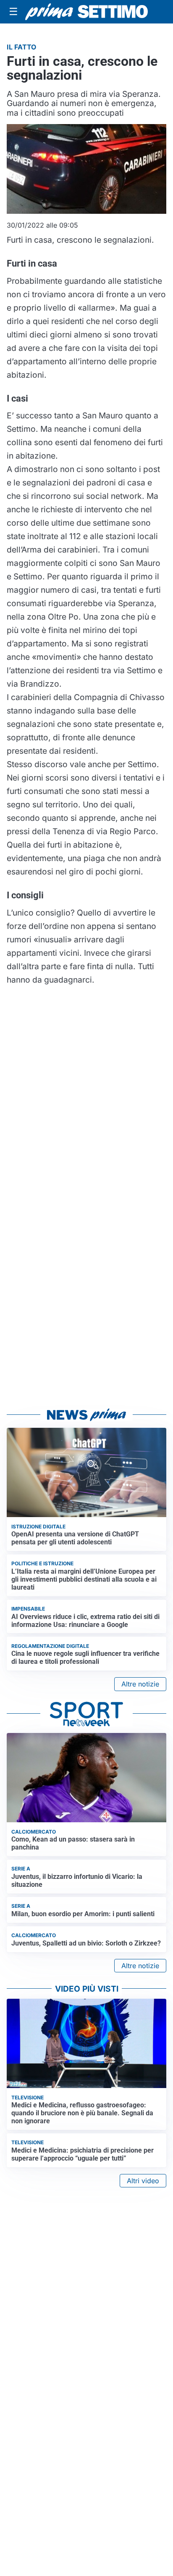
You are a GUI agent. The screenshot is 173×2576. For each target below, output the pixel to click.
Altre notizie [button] (140, 1684)
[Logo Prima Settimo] (86, 12)
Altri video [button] (143, 2181)
